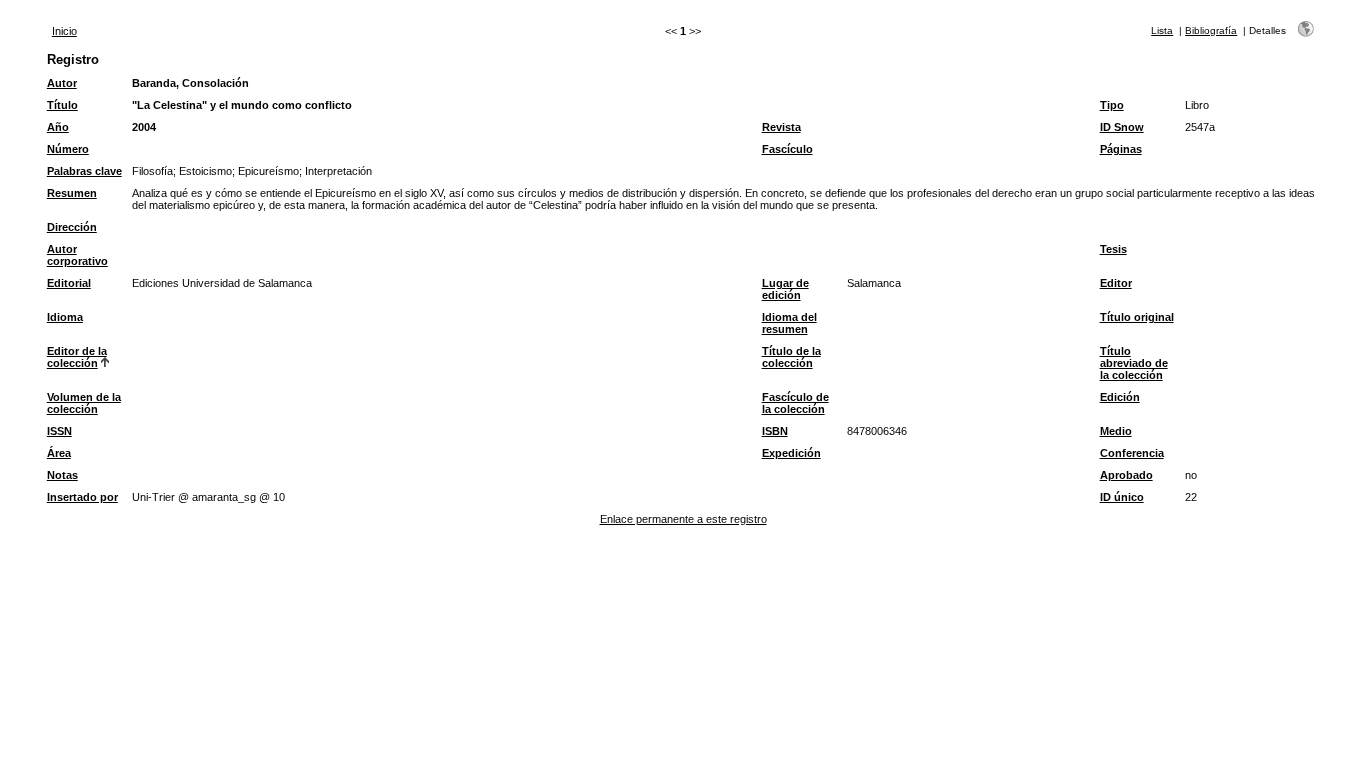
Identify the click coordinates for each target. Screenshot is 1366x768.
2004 (144, 127)
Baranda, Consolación (190, 83)
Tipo (1112, 105)
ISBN (775, 431)
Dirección (72, 227)
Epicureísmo (268, 171)
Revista (781, 127)
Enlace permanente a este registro (683, 519)
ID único (1122, 497)
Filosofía (152, 171)
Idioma (65, 317)
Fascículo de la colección (795, 403)
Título (62, 105)
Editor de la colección (77, 357)
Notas (62, 475)
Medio (1116, 431)
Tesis (1113, 249)
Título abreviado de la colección (1134, 363)
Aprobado (1126, 475)
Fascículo (787, 149)
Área (59, 453)
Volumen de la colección (84, 403)
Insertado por (82, 497)
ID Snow (1122, 127)
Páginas (1121, 149)
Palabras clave (84, 171)
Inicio (64, 31)
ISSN (59, 431)
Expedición (791, 453)
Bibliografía (1211, 30)
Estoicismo (205, 171)
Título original (1137, 317)
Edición (1120, 397)
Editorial (69, 283)
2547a (1200, 127)
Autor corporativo (77, 255)
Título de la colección (791, 357)
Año (58, 127)
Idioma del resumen (789, 323)
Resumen (72, 193)
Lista (1162, 30)
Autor (62, 83)
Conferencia (1132, 453)
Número (68, 149)
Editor (1116, 283)
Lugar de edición (785, 289)
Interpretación (338, 171)
